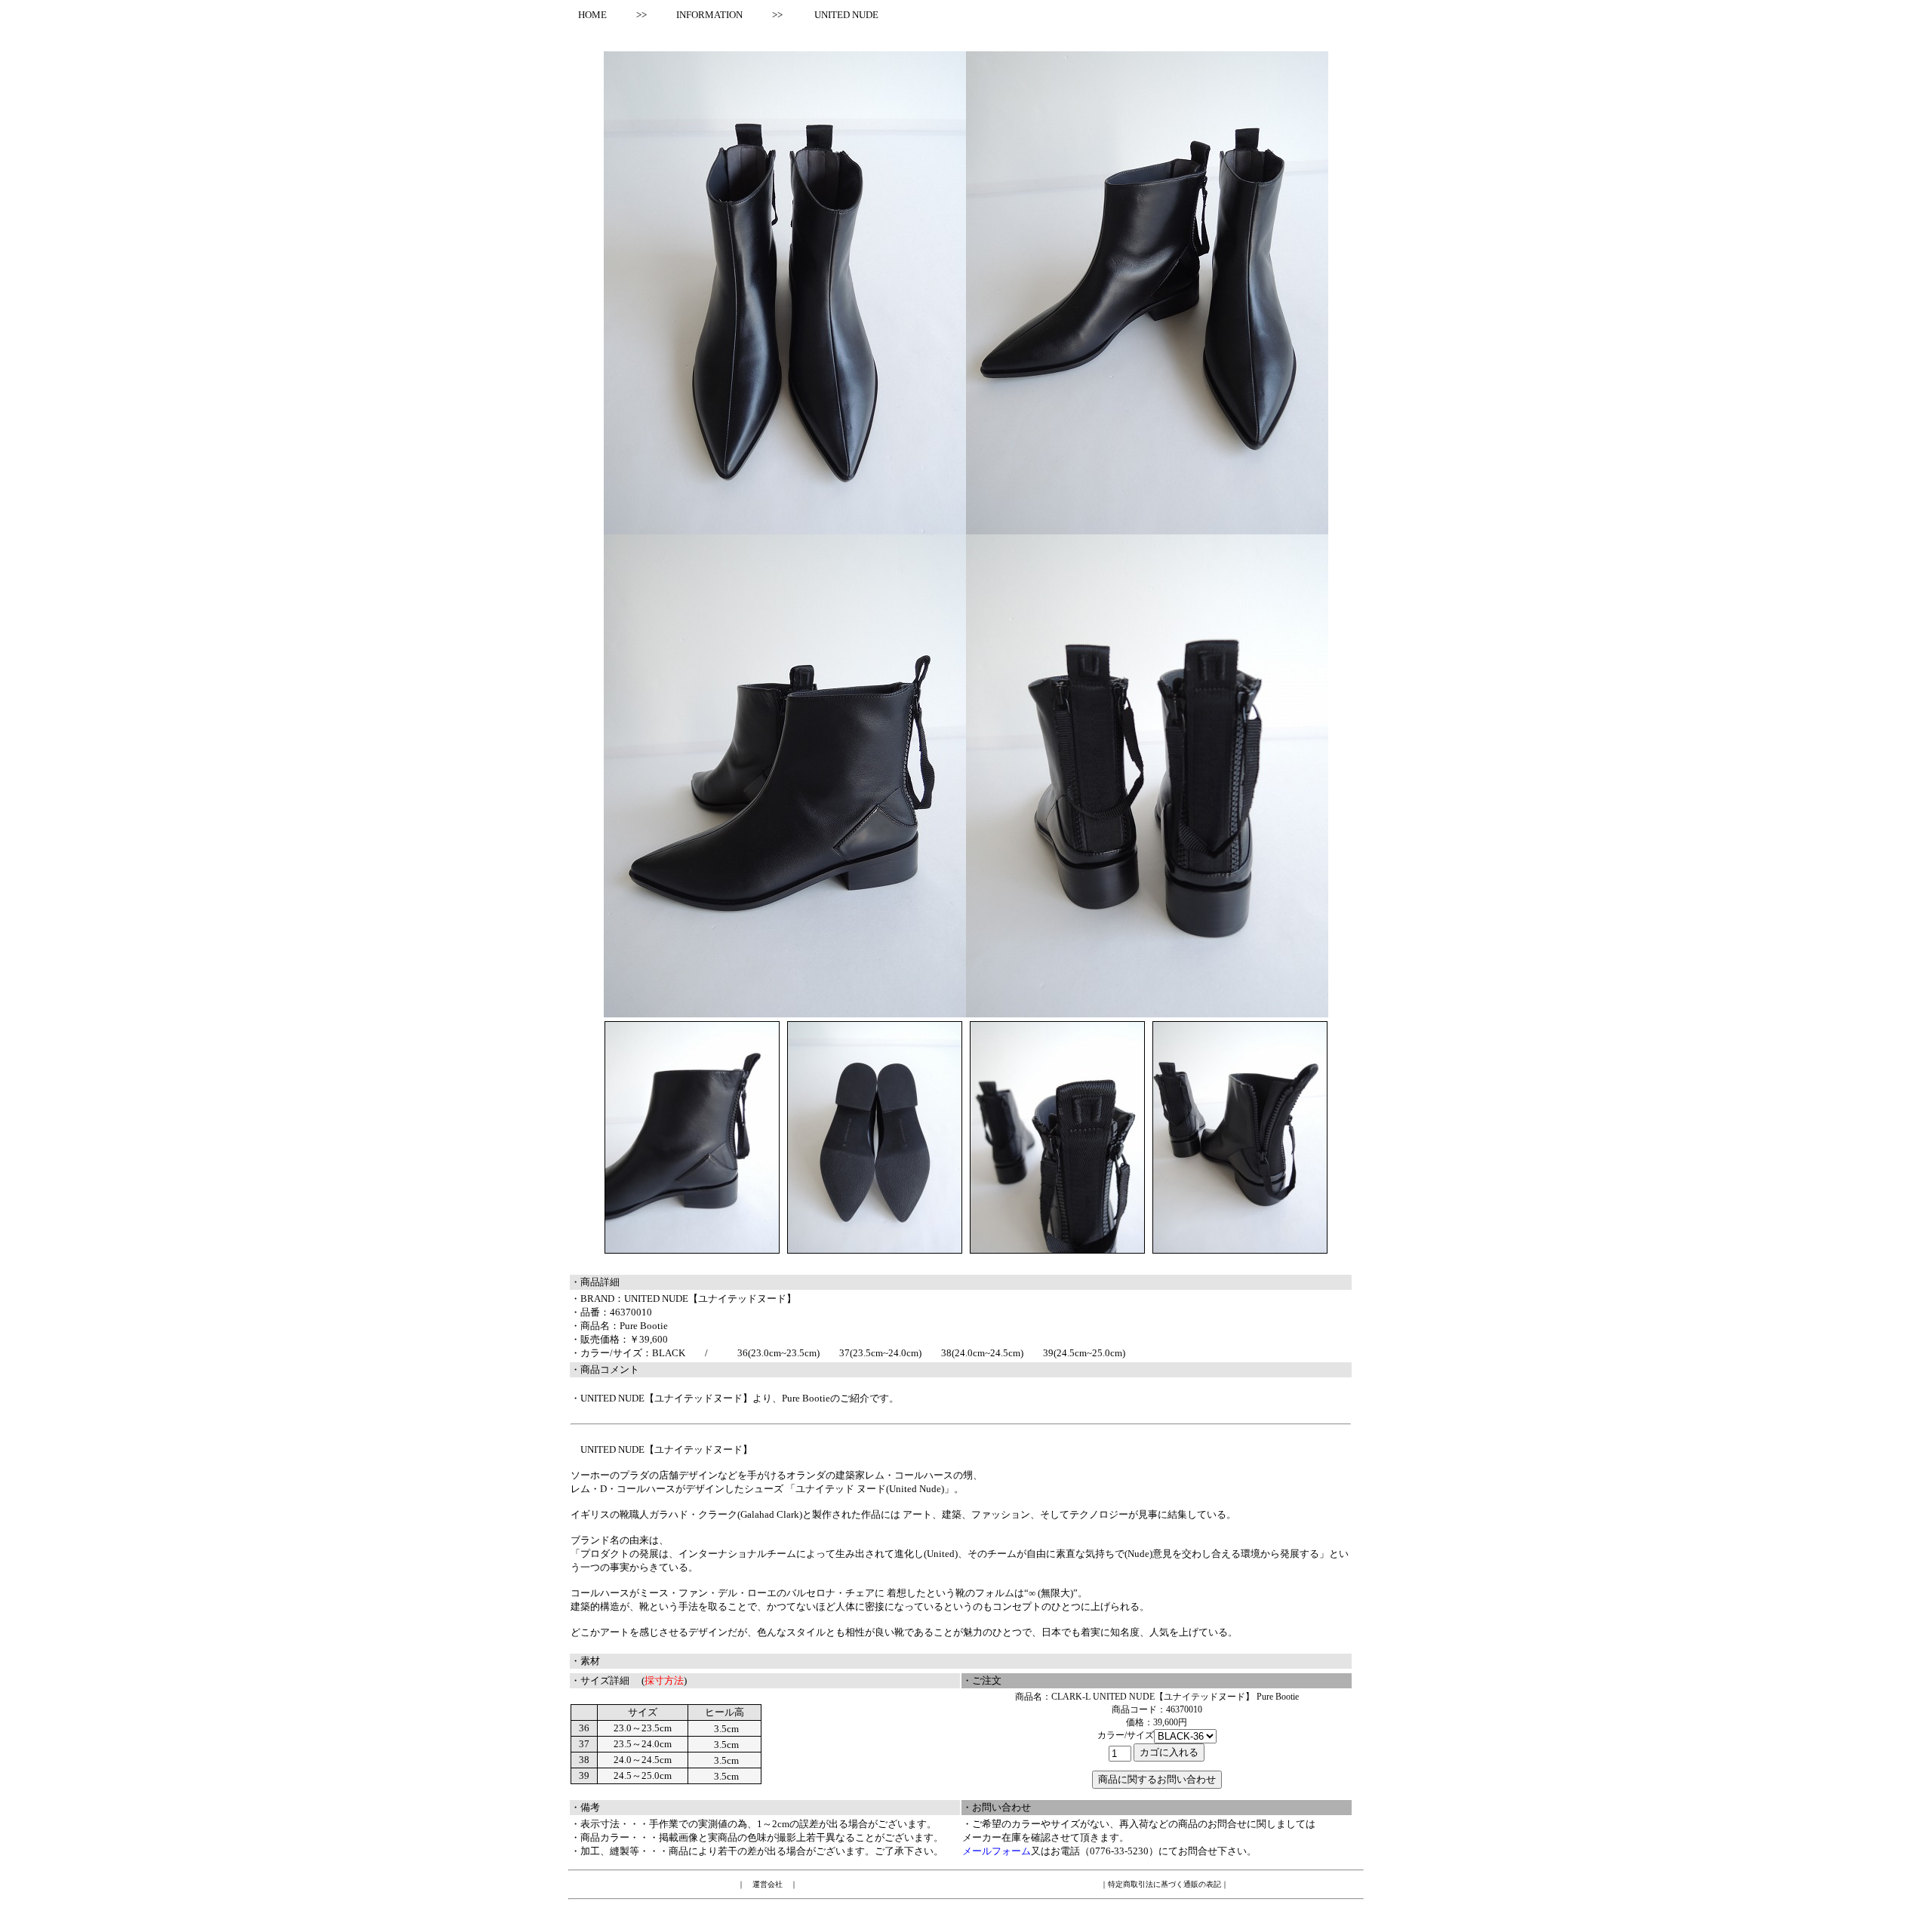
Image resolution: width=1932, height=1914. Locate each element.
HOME (588, 15)
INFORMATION (709, 15)
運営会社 (768, 1884)
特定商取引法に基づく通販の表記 (1164, 1884)
